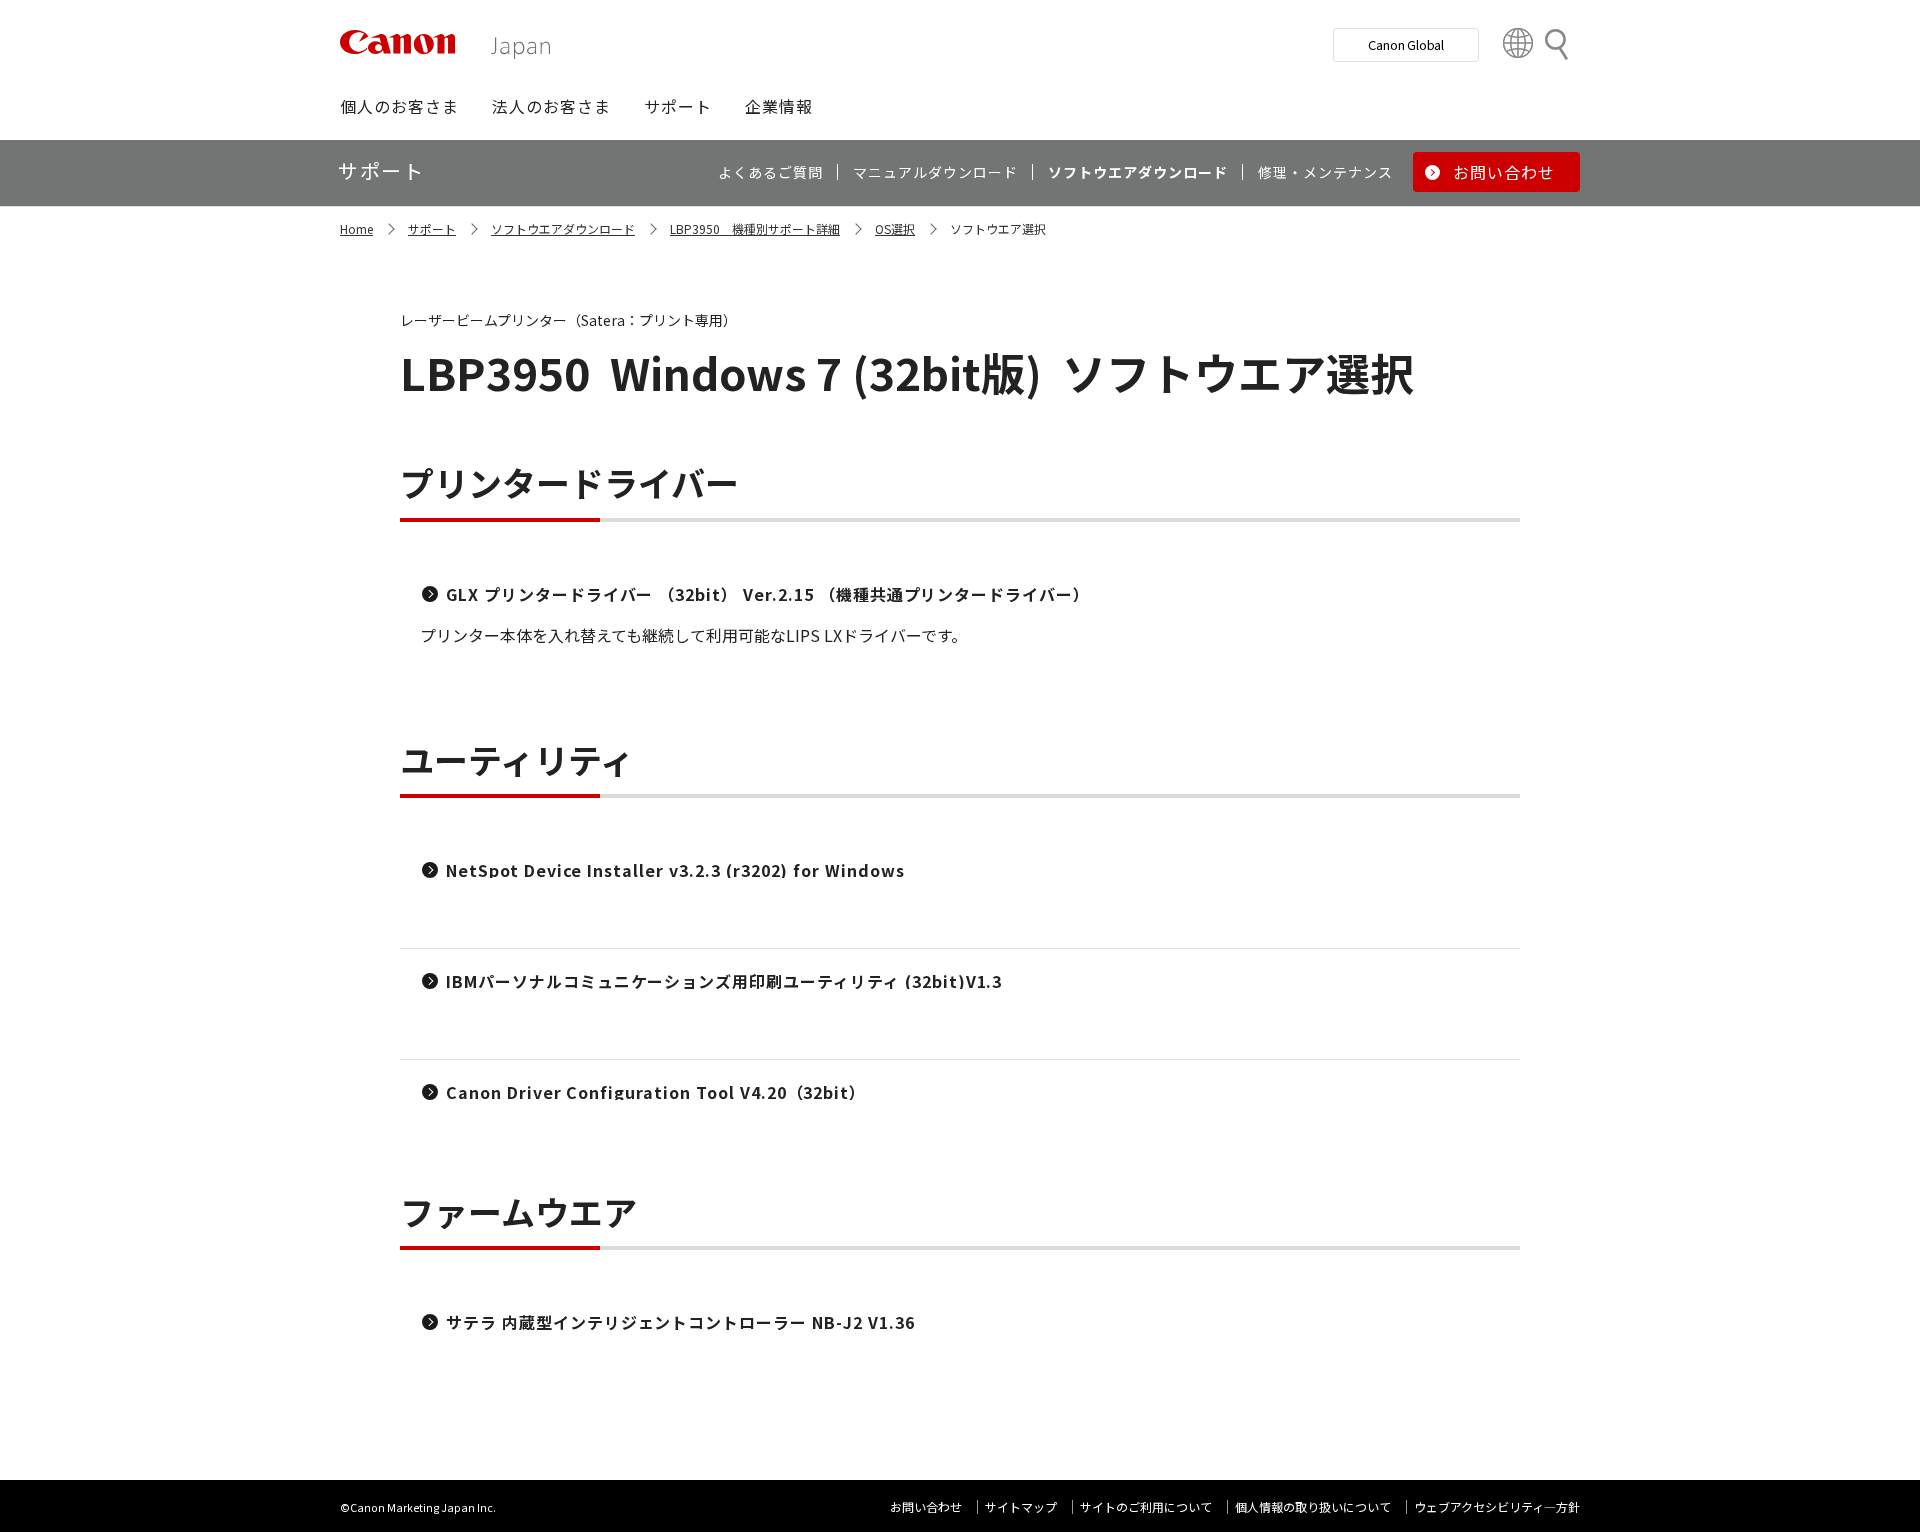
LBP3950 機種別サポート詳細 (755, 228)
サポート (432, 228)
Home (356, 228)
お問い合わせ (926, 1506)
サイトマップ (1021, 1506)
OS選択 (895, 228)
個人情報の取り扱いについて (1313, 1506)
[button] (399, 106)
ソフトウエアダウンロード (563, 228)
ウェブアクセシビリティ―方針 (1497, 1506)
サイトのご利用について (1146, 1506)
